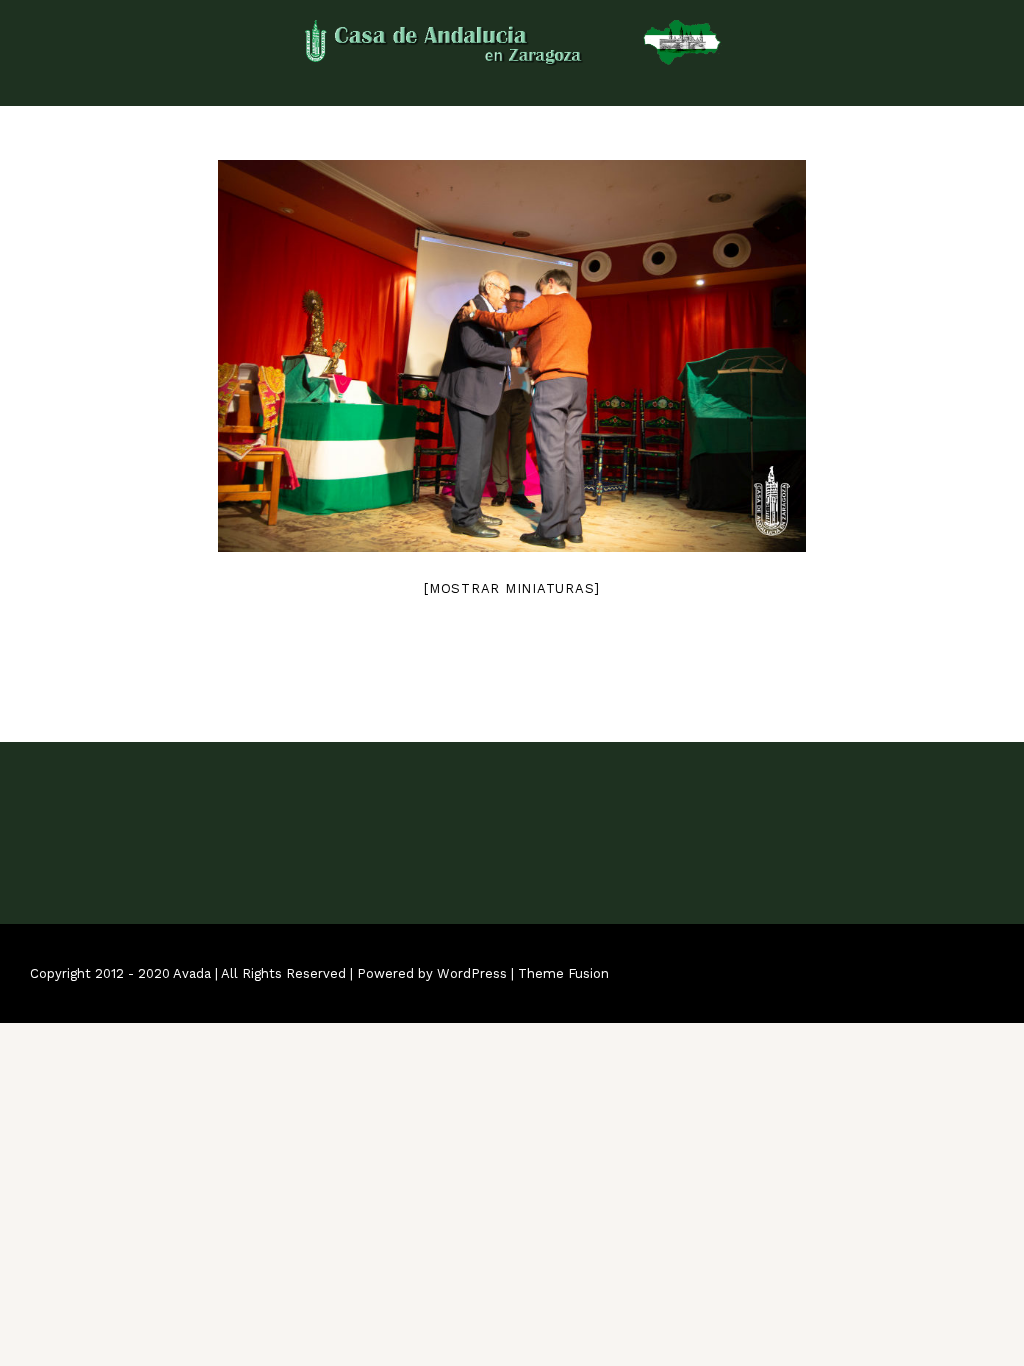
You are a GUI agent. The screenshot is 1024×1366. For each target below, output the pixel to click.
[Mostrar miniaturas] (512, 588)
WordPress (472, 973)
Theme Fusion (563, 973)
